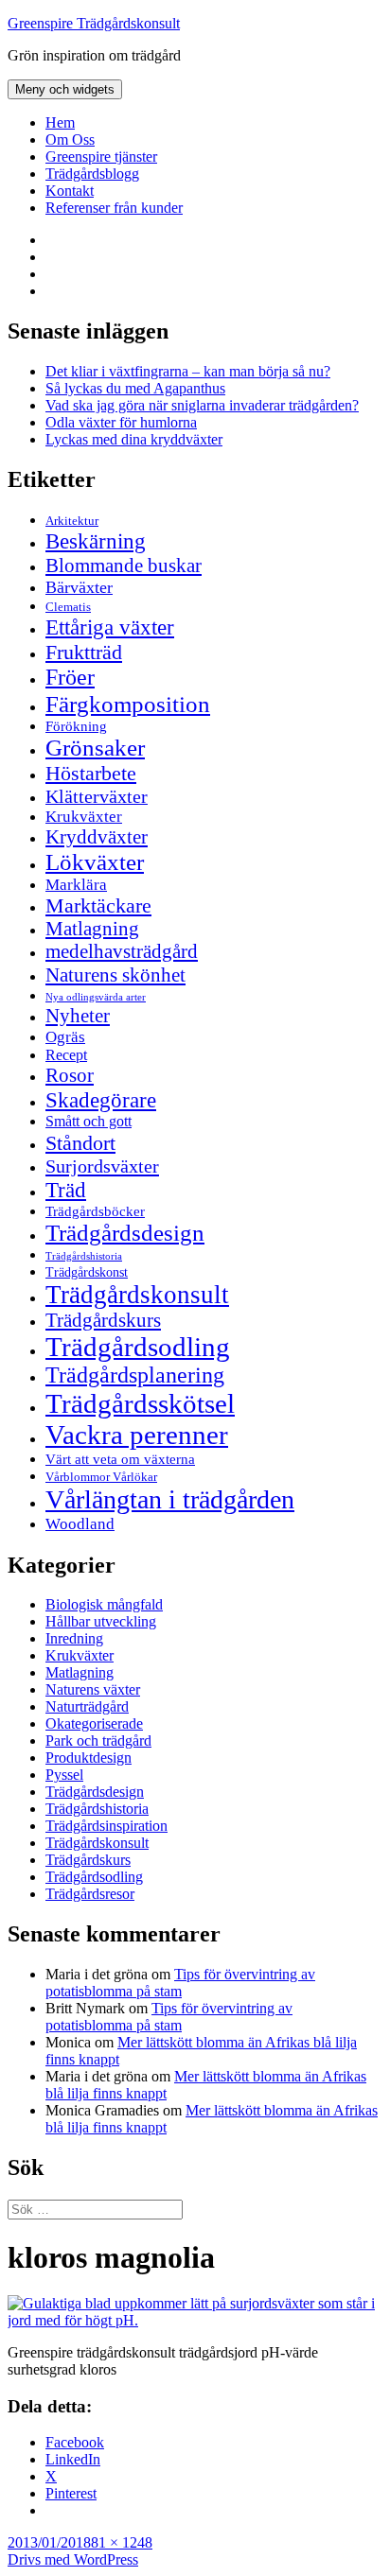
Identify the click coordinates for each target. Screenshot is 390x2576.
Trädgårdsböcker (95, 1211)
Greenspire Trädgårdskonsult (94, 23)
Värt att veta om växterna (120, 1459)
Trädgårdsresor (90, 1894)
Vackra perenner (137, 1435)
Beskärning (96, 541)
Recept (66, 1055)
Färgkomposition (128, 704)
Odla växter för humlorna (121, 422)
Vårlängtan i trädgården (170, 1499)
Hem (60, 122)
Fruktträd (84, 652)
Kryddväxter (97, 837)
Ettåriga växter (110, 627)
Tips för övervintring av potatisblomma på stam (180, 1983)
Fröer (70, 677)
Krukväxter (84, 817)
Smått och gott (89, 1122)
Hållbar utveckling (101, 1621)
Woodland (80, 1524)
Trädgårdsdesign (125, 1233)
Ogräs (65, 1037)
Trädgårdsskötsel (140, 1403)
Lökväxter (95, 862)
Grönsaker (95, 748)
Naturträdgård (87, 1706)
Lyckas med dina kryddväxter (134, 439)
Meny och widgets (65, 89)
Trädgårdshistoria (84, 1256)
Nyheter (78, 1016)
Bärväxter (79, 587)
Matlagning (92, 929)
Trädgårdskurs (103, 1320)
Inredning (74, 1638)
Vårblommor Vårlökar (101, 1477)
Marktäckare (98, 906)
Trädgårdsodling (138, 1347)
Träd (66, 1190)
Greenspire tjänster (101, 157)
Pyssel (64, 1775)
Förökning (76, 726)
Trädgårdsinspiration (106, 1826)
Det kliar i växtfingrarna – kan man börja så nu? (188, 371)
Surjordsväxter (102, 1166)
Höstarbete (91, 773)
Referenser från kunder (114, 208)
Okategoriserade (94, 1723)
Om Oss (70, 139)
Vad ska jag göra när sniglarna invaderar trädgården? (202, 405)
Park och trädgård (98, 1741)
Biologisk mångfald (104, 1604)
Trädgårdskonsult (137, 1295)
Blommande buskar (124, 566)
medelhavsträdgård (122, 951)
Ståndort (80, 1143)
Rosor (70, 1075)
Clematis (68, 607)
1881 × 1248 (114, 2542)
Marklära (76, 885)
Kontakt (70, 191)
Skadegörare (101, 1100)
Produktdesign (89, 1758)
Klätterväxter (97, 796)
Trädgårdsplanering (135, 1375)
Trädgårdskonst (87, 1272)
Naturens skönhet (115, 975)
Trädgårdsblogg (92, 174)
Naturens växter (93, 1689)
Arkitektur (72, 521)
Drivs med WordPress (73, 2559)
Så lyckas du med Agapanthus (135, 388)
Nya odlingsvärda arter (96, 997)
